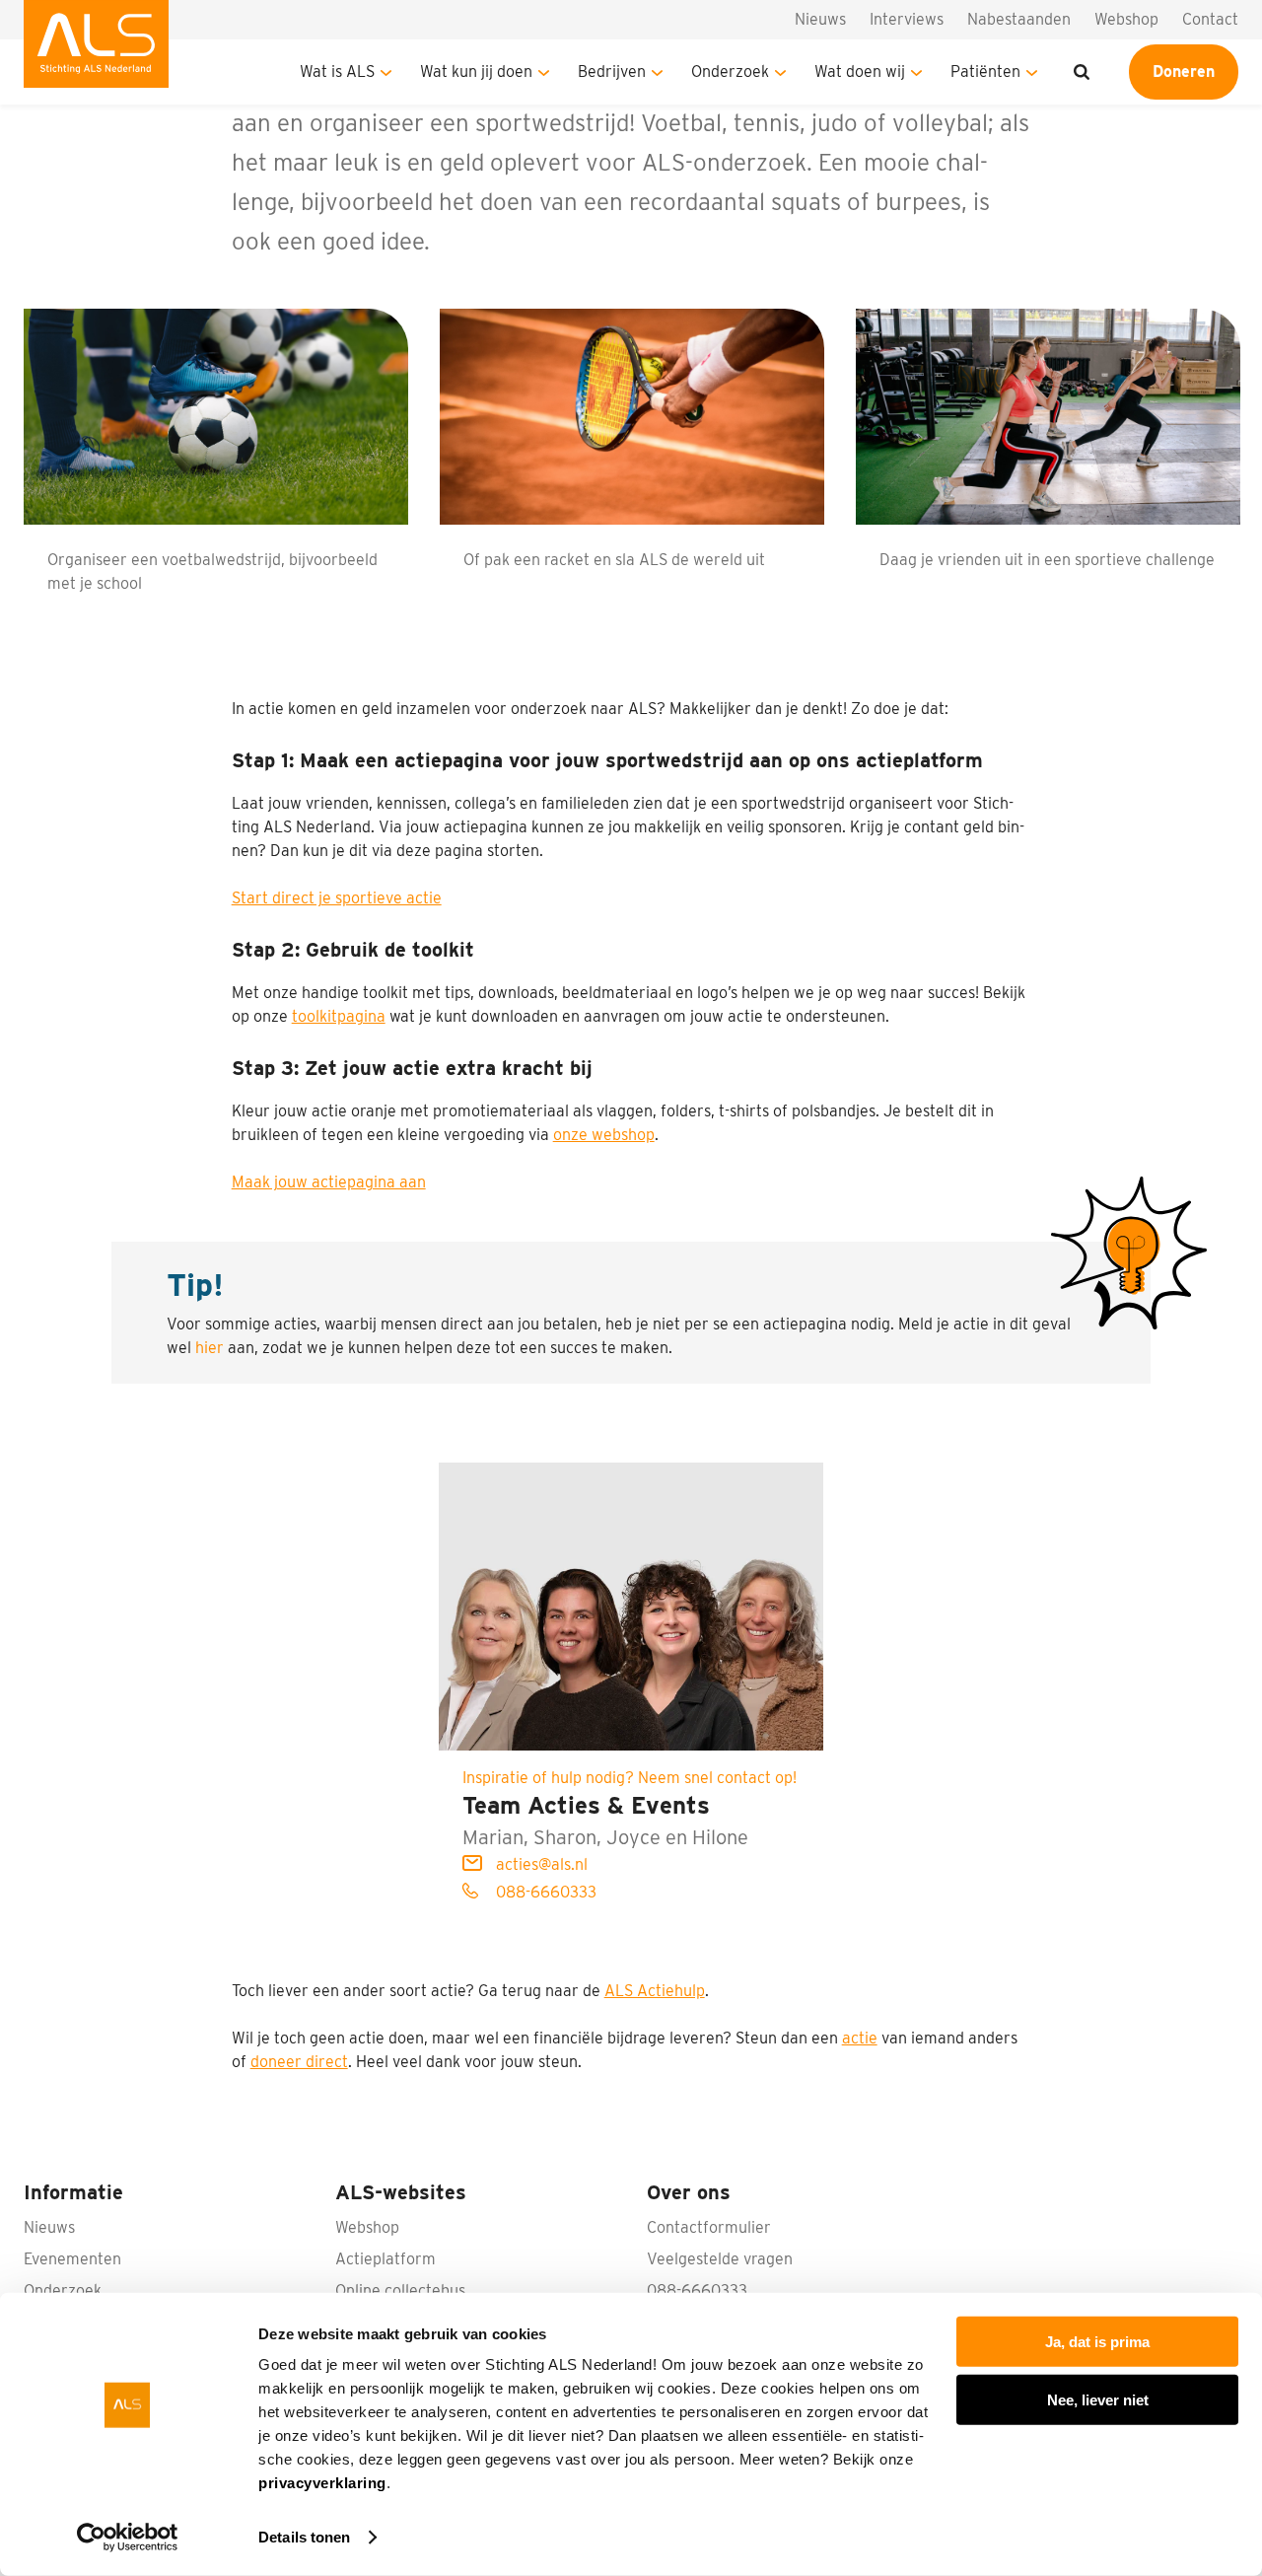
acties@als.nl (540, 1864)
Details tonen (304, 2537)
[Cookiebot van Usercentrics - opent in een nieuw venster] (128, 2538)
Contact (1210, 19)
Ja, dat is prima (1097, 2342)
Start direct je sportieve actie (337, 898)
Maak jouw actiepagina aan (329, 1182)
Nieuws (820, 19)
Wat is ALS (337, 72)
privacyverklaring (322, 2483)
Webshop (1126, 19)
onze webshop (604, 1135)
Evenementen (72, 2259)
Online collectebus (400, 2290)
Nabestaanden (1019, 19)
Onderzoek (730, 72)
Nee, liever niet (1098, 2399)
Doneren (1184, 72)
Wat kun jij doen (476, 72)
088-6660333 (544, 1892)
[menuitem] (96, 52)
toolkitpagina (339, 1016)
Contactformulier (709, 2227)
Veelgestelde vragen (720, 2259)
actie (860, 2038)
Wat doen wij (860, 72)
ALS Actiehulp (655, 1991)
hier (210, 1348)
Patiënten (985, 72)
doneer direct (299, 2062)
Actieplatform (386, 2259)
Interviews (907, 19)
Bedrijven (612, 72)
